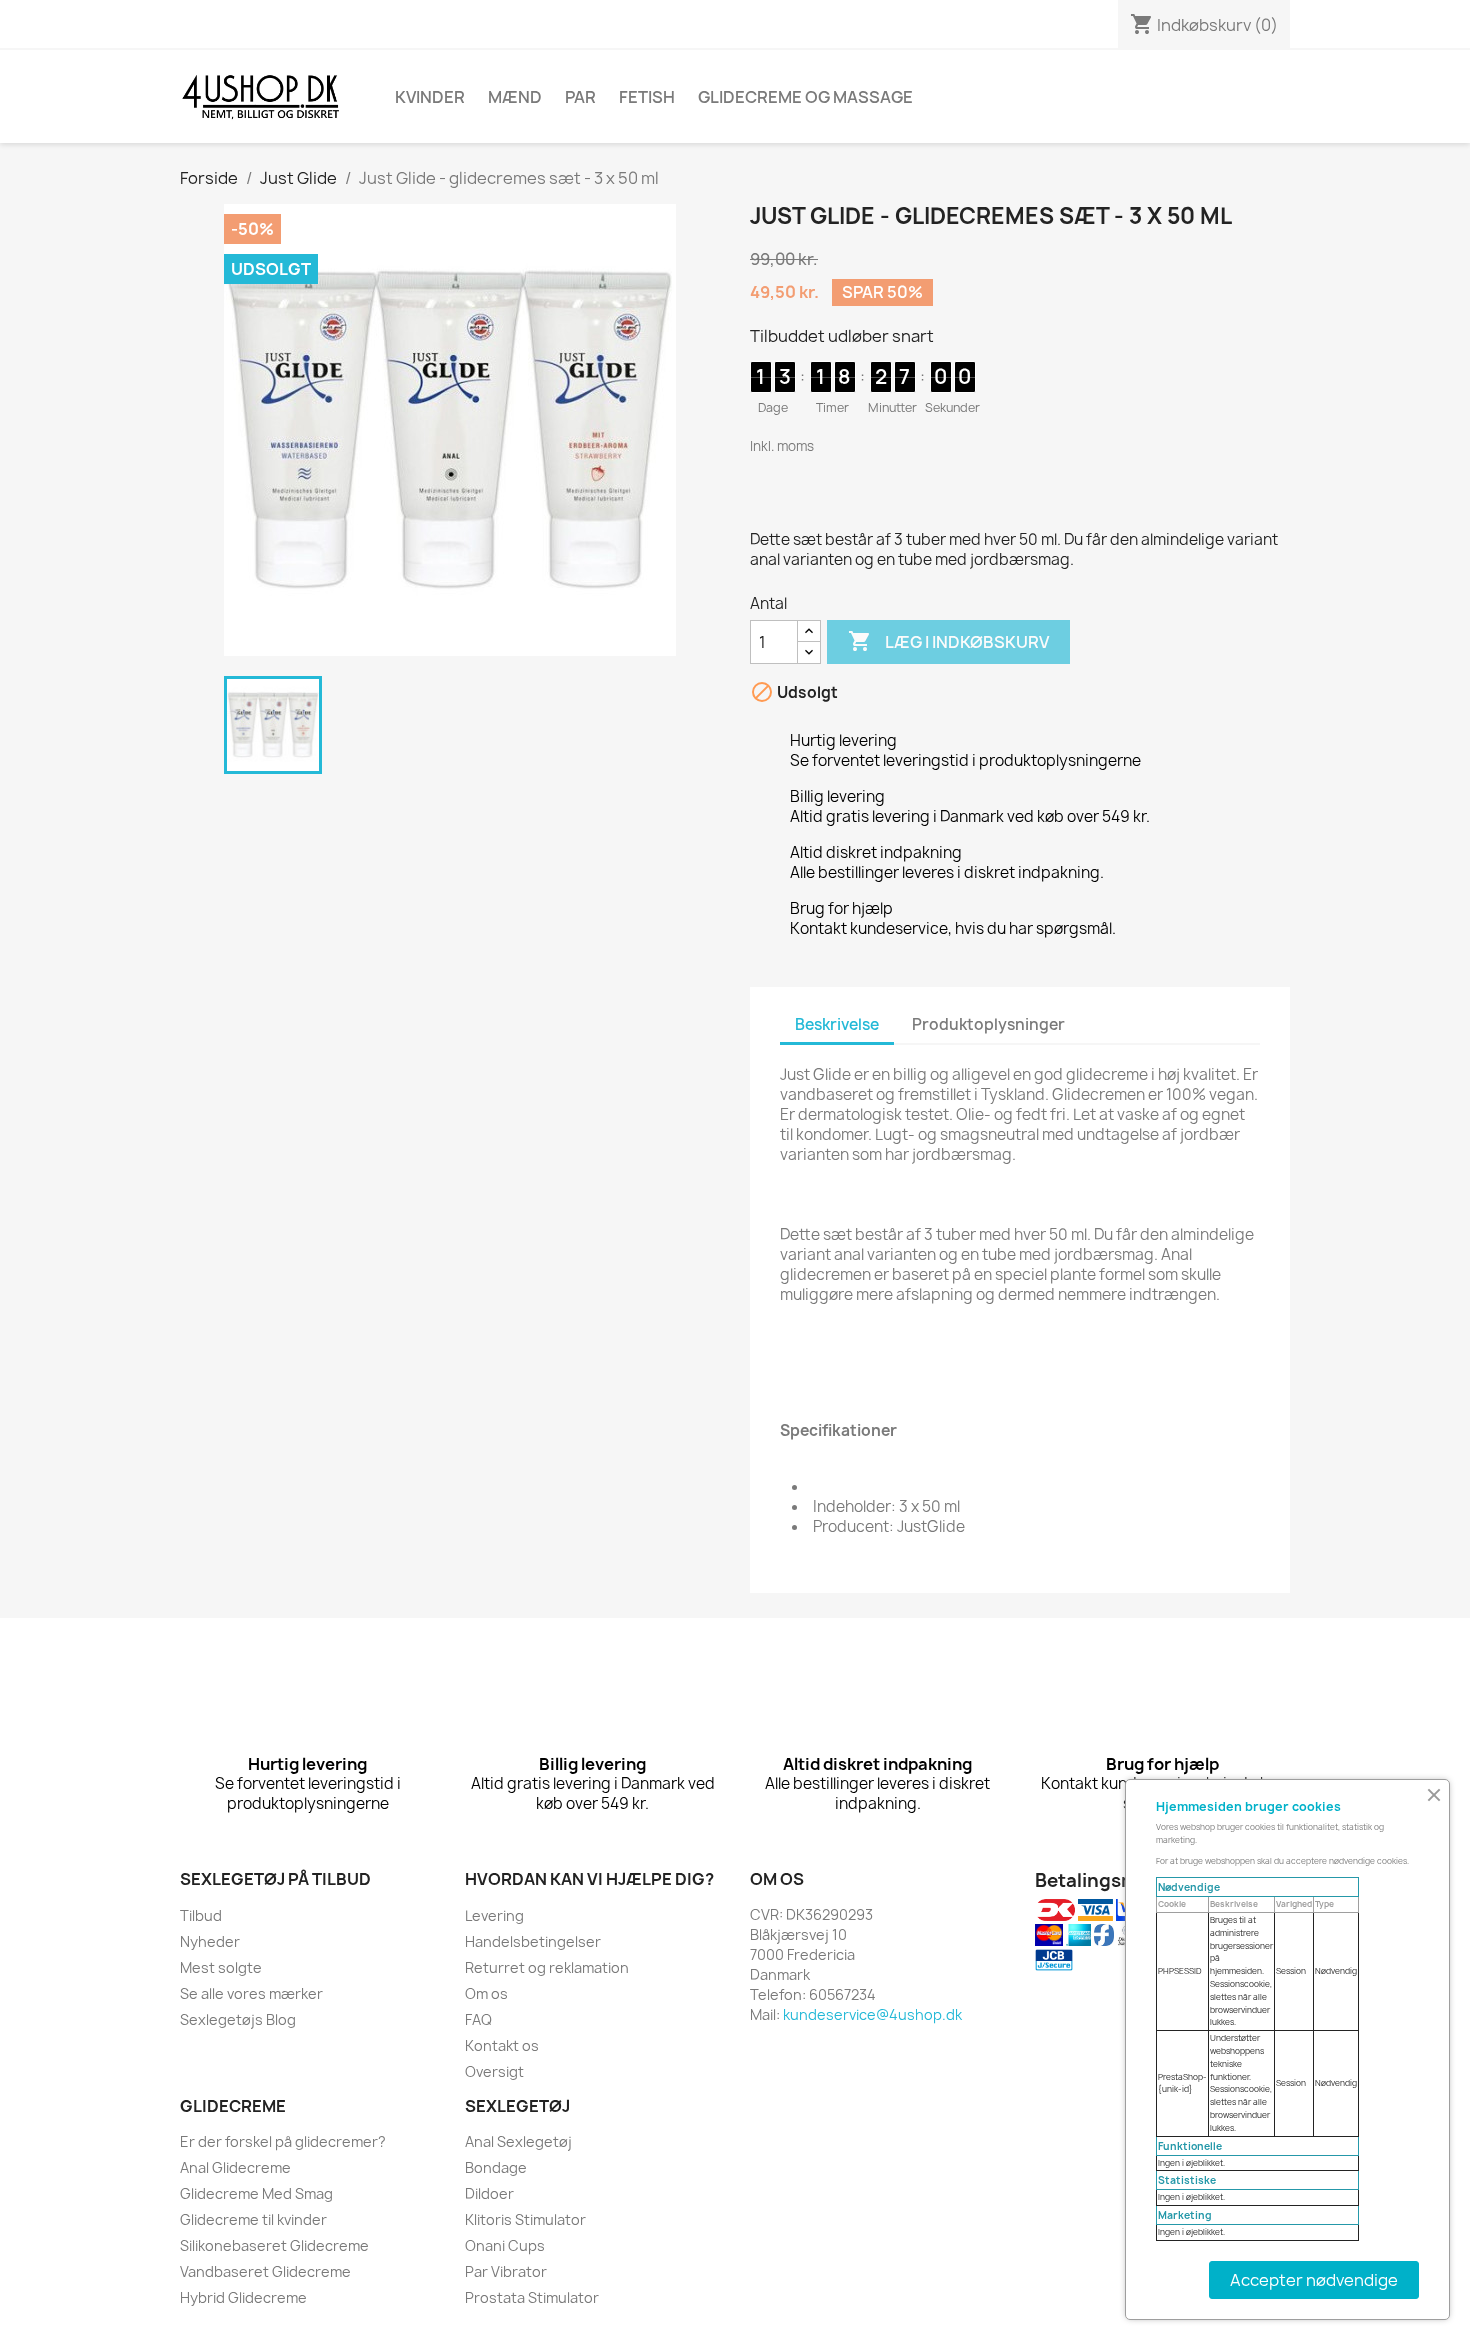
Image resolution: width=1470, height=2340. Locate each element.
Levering (494, 1915)
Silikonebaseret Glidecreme (274, 2245)
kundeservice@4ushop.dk (872, 2014)
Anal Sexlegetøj (518, 2141)
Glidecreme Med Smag (256, 2193)
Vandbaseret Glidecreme (265, 2271)
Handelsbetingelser (533, 1941)
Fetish (647, 97)
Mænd (515, 97)
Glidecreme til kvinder (253, 2219)
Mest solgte (221, 1967)
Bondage (496, 2167)
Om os (486, 1993)
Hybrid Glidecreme (243, 2297)
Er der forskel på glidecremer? (283, 2141)
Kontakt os (502, 2045)
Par (580, 97)
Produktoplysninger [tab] (988, 1024)
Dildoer (489, 2193)
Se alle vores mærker (251, 1993)
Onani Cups (505, 2245)
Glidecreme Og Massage (805, 97)
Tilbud (201, 1915)
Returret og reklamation (547, 1967)
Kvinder (430, 97)
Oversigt (494, 2071)
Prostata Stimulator (532, 2297)
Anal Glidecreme (235, 2167)
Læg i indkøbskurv (948, 641)
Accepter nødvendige (1314, 2280)
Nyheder (210, 1941)
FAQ (478, 2019)
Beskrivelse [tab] (837, 1024)
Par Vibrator (506, 2271)
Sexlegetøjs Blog (238, 2019)
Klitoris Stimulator (525, 2219)
